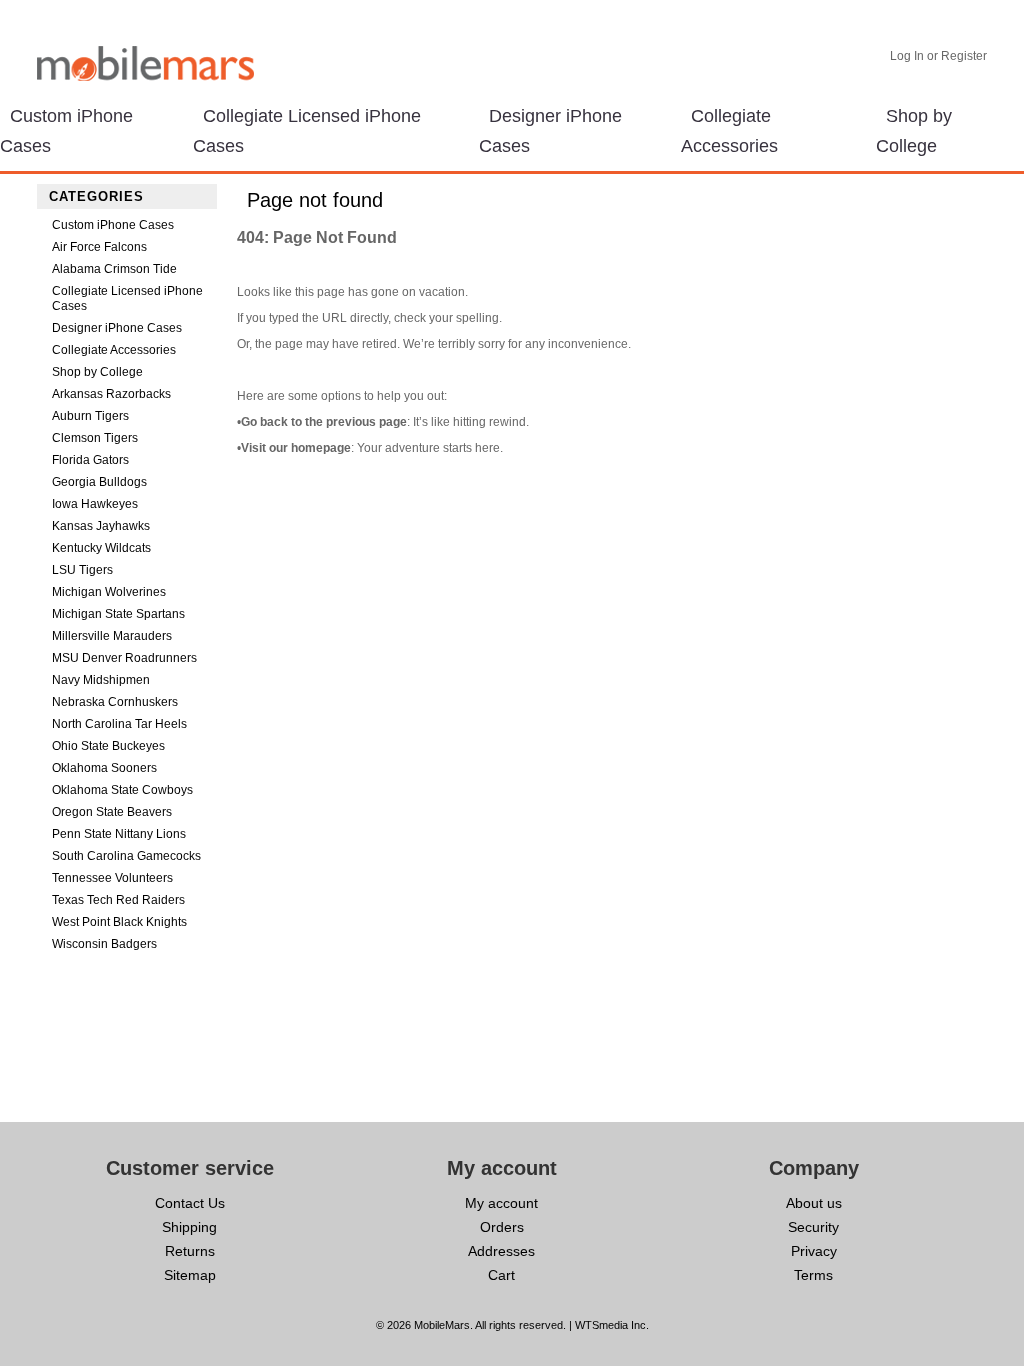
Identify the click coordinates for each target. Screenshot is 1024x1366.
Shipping (189, 1227)
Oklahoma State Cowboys (122, 790)
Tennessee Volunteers (112, 878)
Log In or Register (938, 56)
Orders (502, 1227)
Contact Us (190, 1203)
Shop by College (97, 372)
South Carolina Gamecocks (126, 856)
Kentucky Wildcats (101, 548)
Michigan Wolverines (109, 592)
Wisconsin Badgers (104, 944)
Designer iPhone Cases (117, 328)
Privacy (814, 1251)
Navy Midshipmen (101, 680)
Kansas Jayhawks (101, 526)
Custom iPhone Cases (113, 225)
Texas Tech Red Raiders (118, 900)
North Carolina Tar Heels (119, 724)
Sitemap (190, 1275)
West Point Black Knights (119, 922)
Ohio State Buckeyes (108, 746)
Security (813, 1227)
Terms (813, 1275)
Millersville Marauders (112, 636)
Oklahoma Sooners (104, 768)
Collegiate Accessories (114, 350)
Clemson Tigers (95, 438)
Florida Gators (90, 460)
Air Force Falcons (99, 247)
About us (814, 1203)
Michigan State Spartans (118, 614)
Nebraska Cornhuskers (115, 702)
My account (501, 1203)
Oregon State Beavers (112, 812)
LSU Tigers (82, 570)
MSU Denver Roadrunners (124, 658)
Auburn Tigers (90, 416)
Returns (190, 1251)
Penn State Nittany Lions (119, 834)
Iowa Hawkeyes (95, 504)
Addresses (501, 1251)
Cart (501, 1275)
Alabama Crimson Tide (114, 269)
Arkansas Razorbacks (111, 394)
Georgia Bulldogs (99, 482)
